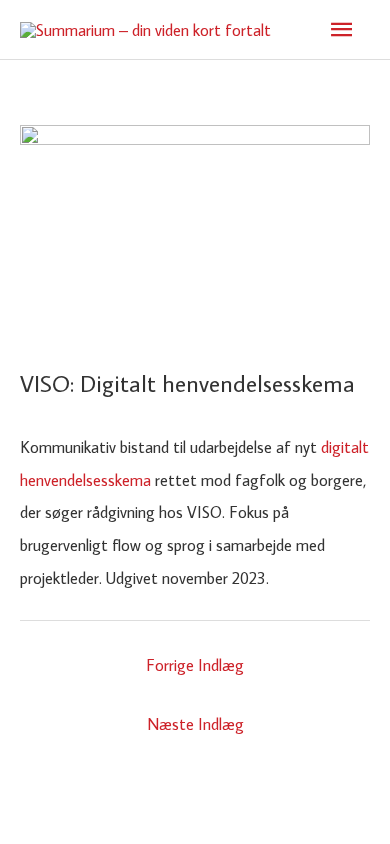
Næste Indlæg (195, 723)
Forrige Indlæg (195, 664)
